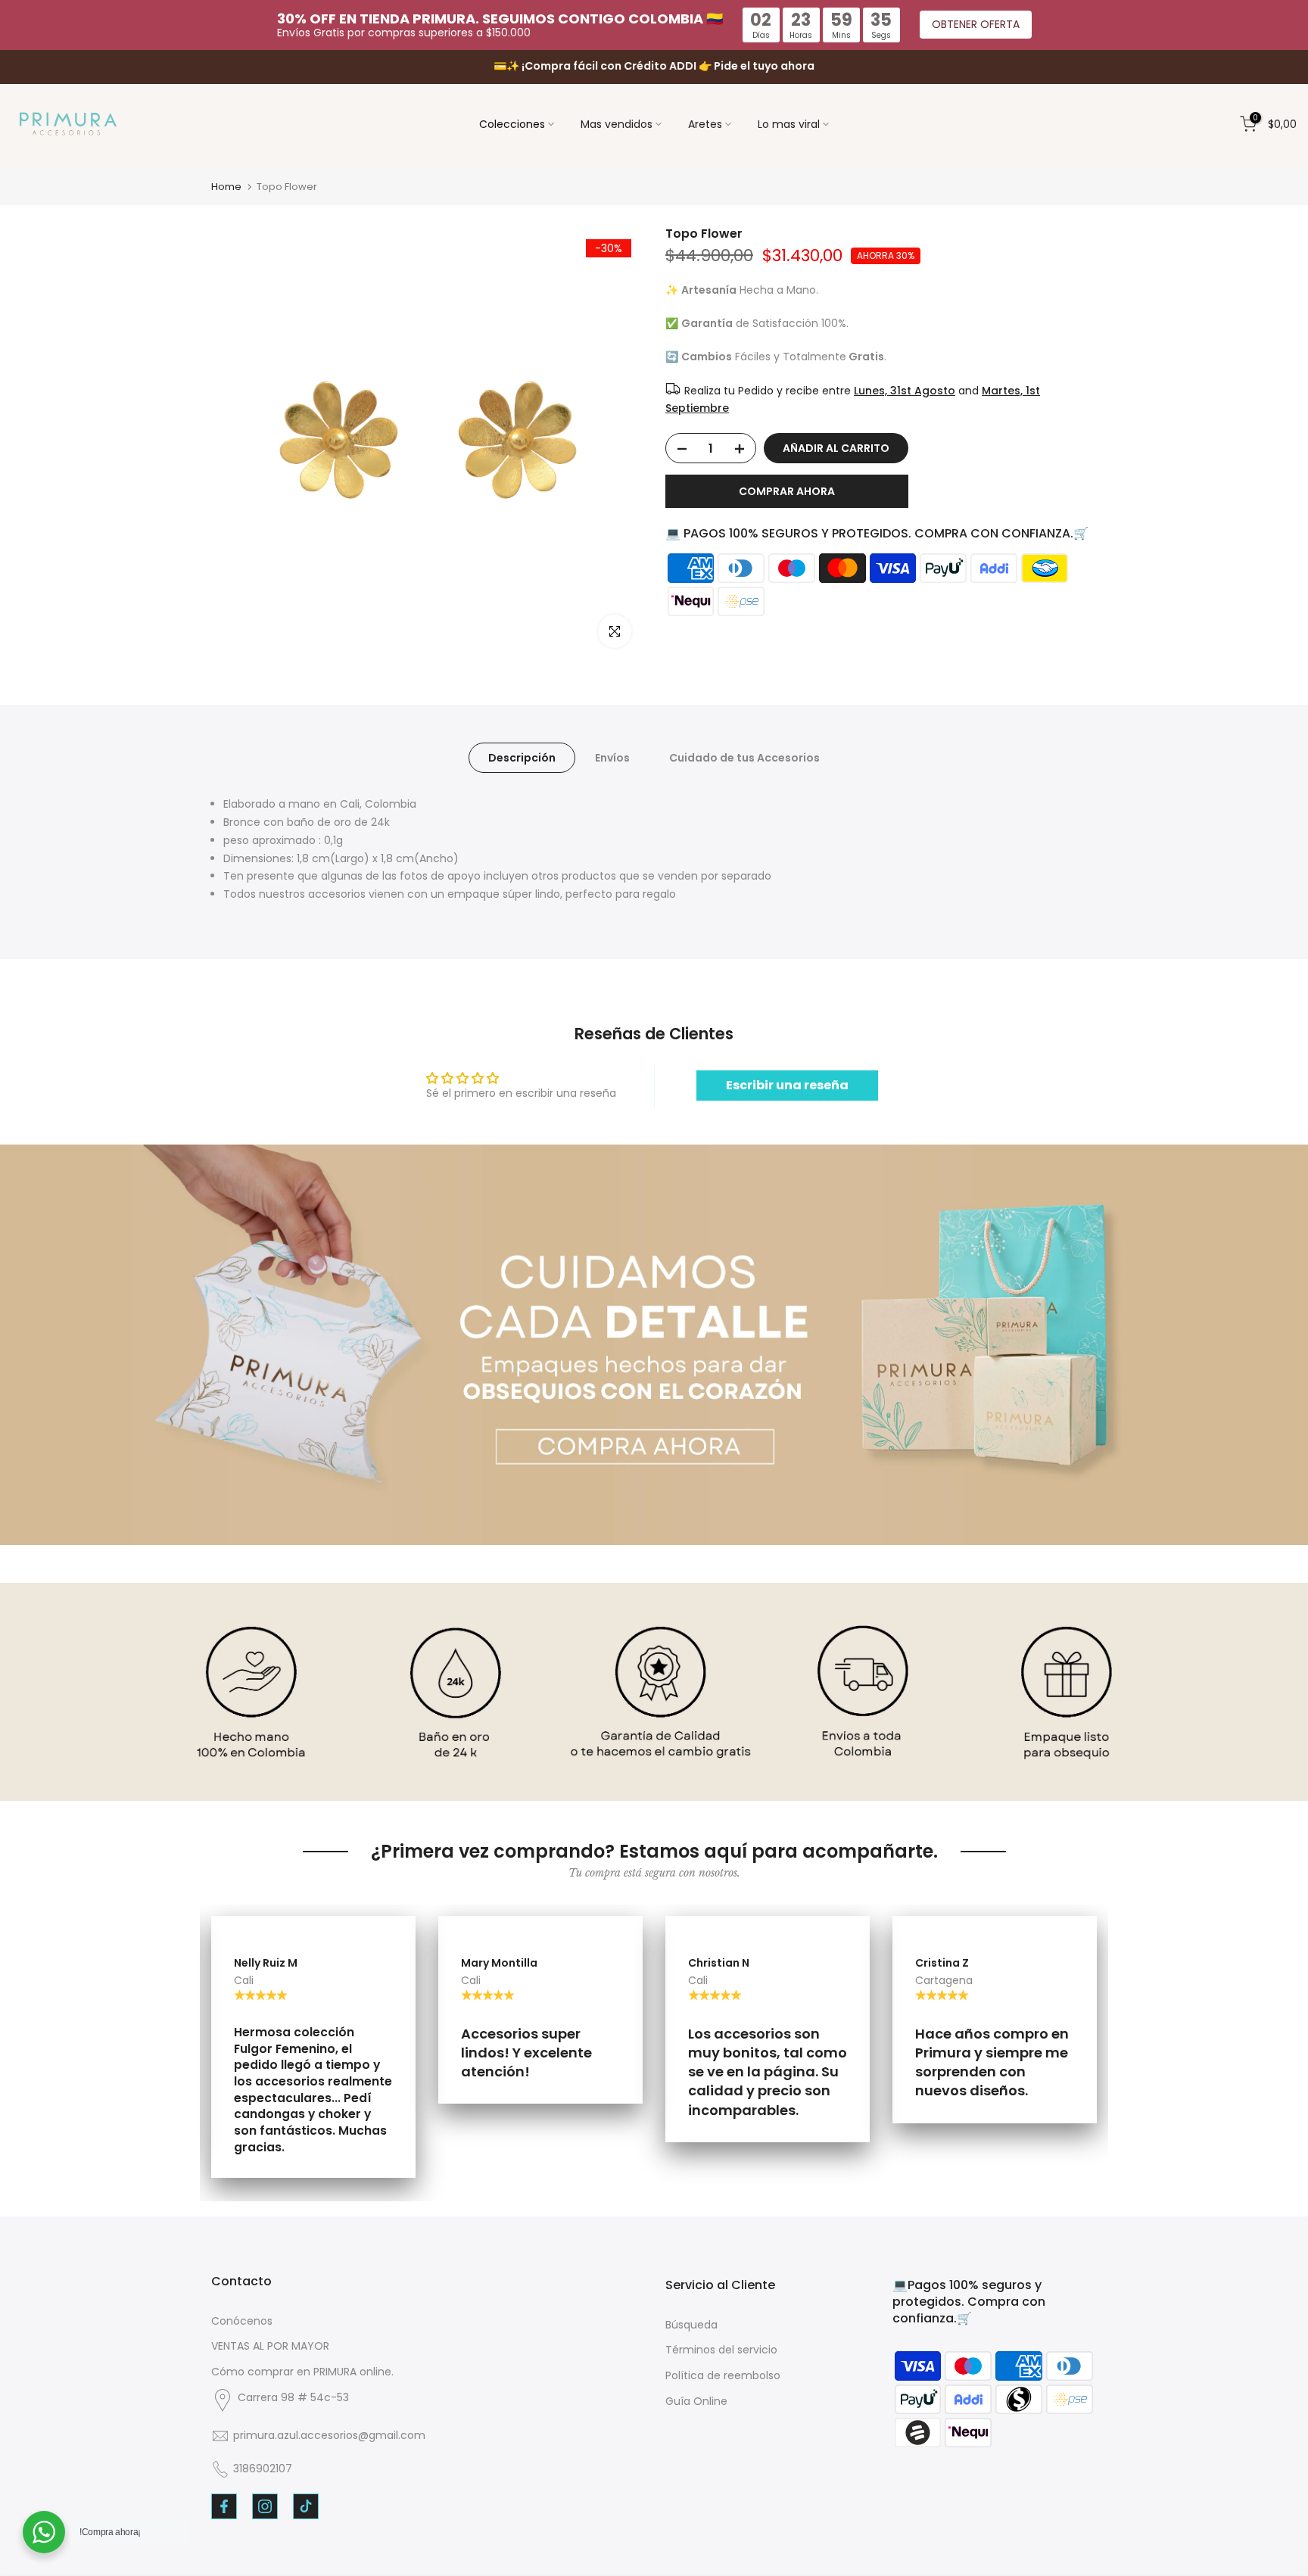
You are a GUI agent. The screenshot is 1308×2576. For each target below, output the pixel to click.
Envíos (612, 758)
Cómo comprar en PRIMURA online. (302, 2372)
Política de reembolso (723, 2375)
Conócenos (242, 2321)
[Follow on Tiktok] (306, 2506)
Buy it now (787, 492)
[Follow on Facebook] (224, 2506)
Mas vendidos (617, 124)
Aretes (705, 124)
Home (226, 187)
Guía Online (696, 2401)
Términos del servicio (721, 2350)
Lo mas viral (789, 124)
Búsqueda (691, 2325)
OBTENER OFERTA (976, 24)
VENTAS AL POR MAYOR (270, 2346)
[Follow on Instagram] (265, 2506)
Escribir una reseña (787, 1085)
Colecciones (512, 124)
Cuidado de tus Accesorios (744, 758)
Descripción (522, 758)
